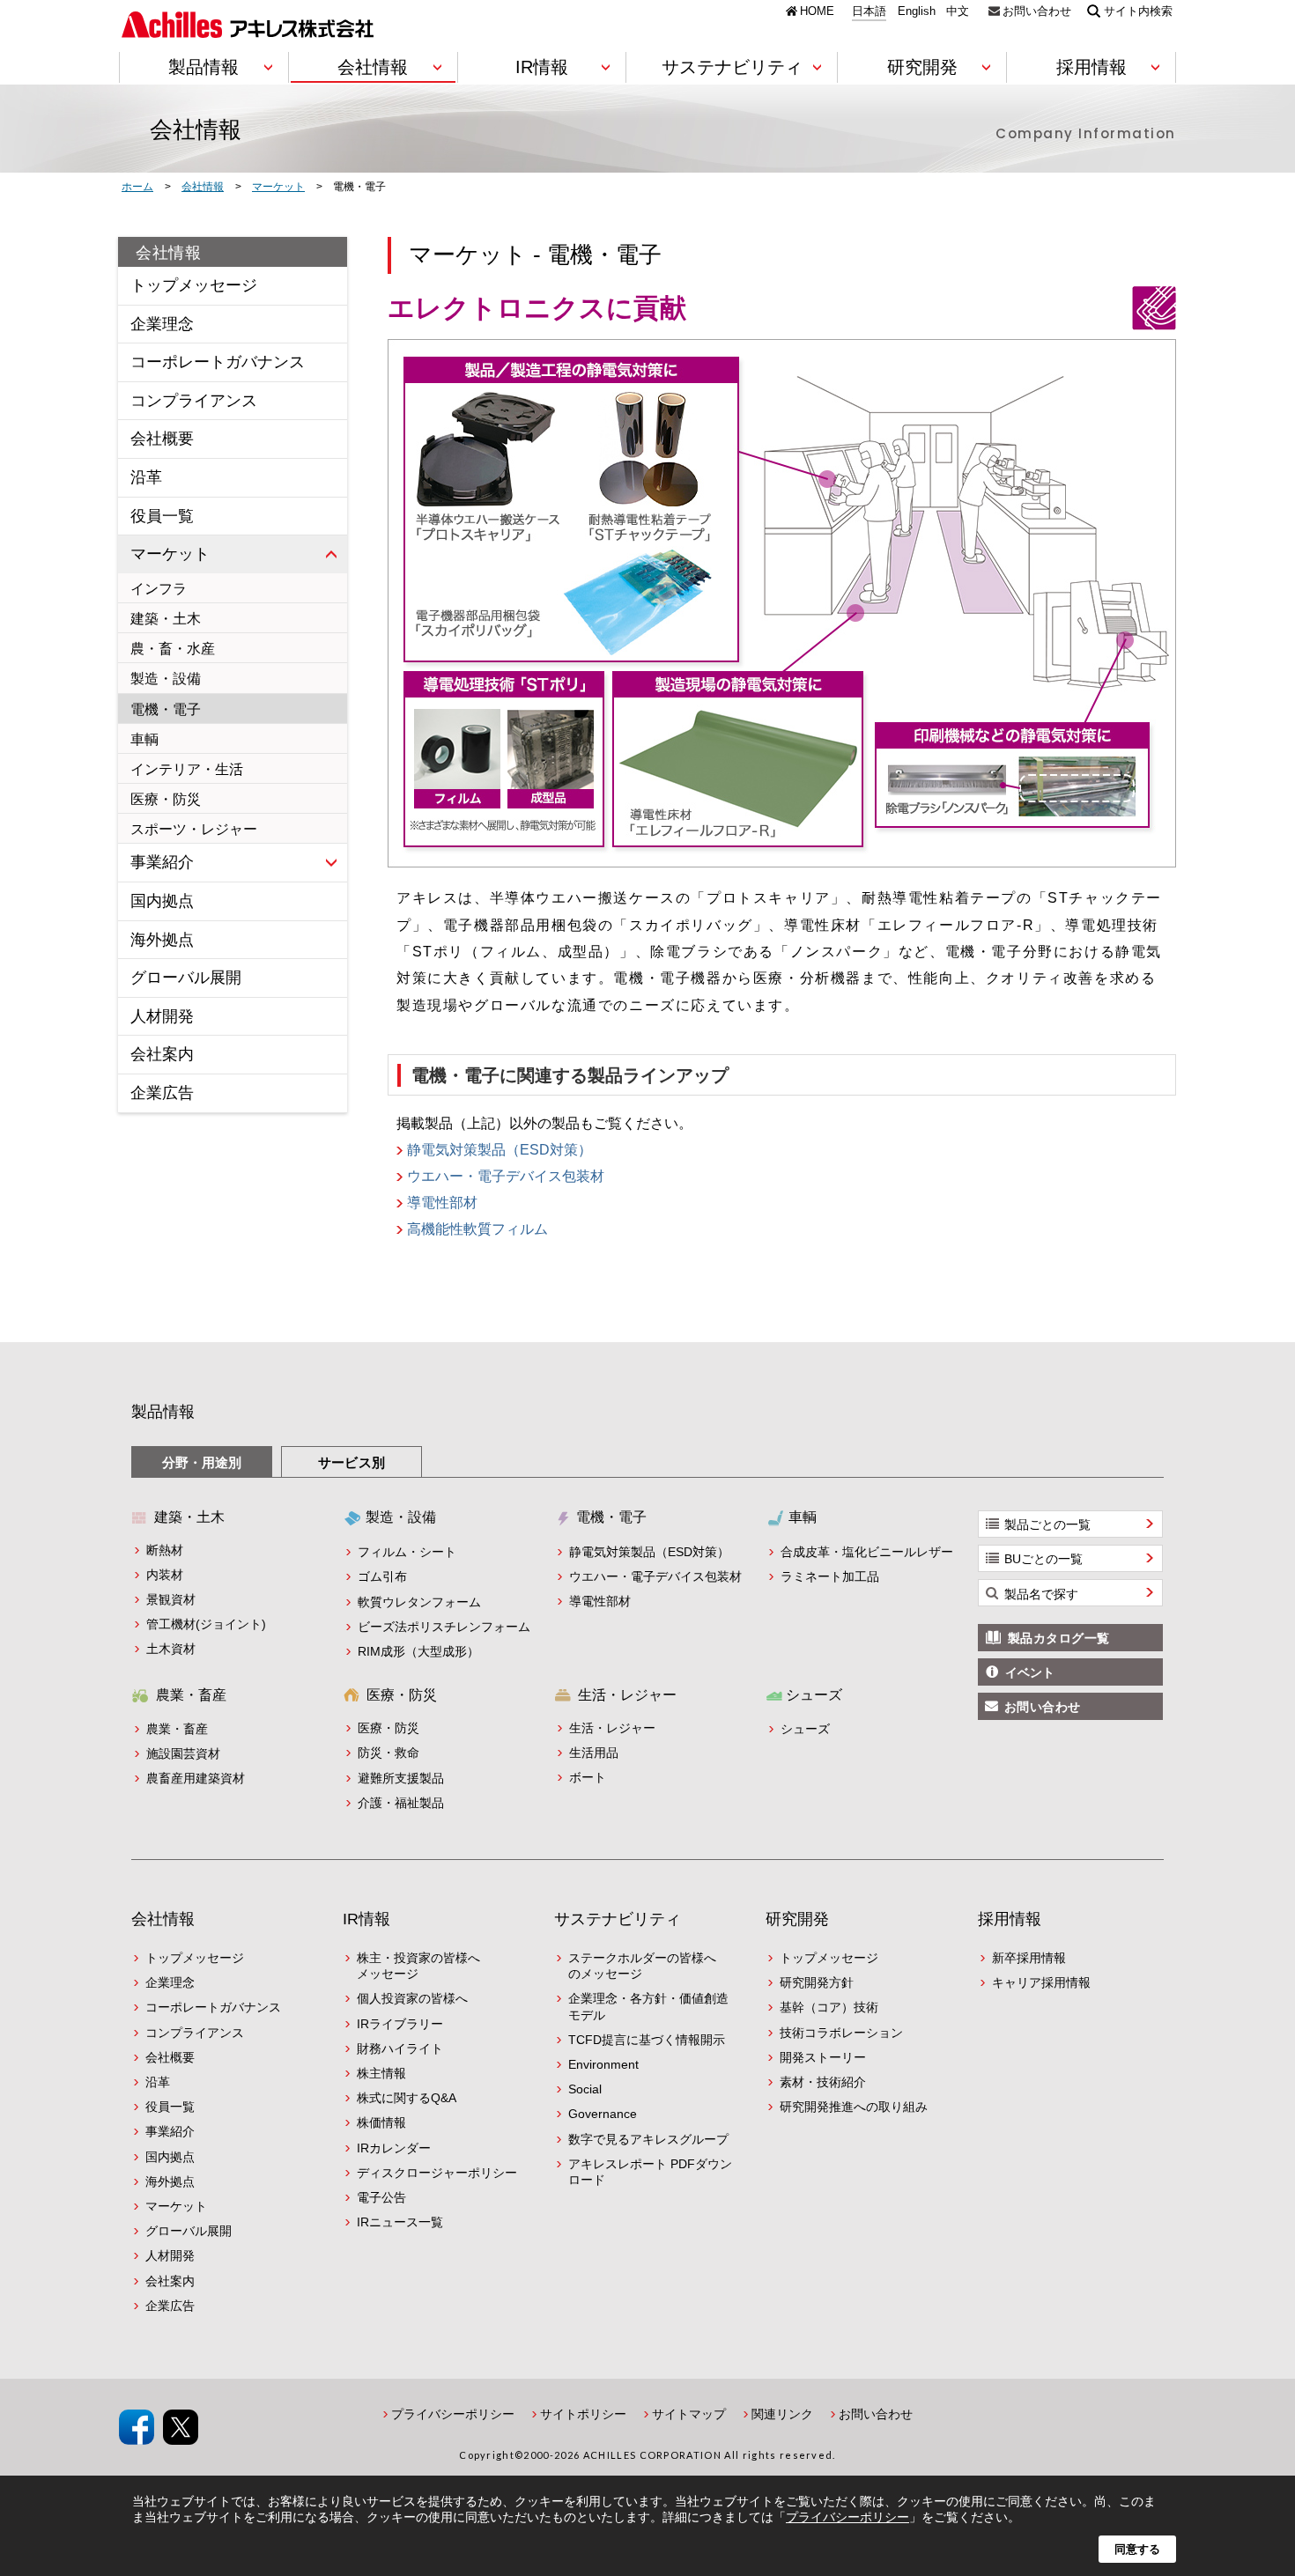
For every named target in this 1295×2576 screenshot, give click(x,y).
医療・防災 (166, 799)
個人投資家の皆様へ (412, 1998)
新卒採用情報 (1029, 1958)
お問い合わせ (1037, 11)
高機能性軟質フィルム (477, 1229)
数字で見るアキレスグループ (648, 2139)
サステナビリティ (618, 1919)
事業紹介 (162, 862)
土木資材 (171, 1649)
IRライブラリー (400, 2024)
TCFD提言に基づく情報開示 (647, 2040)
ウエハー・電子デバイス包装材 (506, 1177)
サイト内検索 (1138, 11)
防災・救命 (388, 1753)
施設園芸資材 (183, 1753)
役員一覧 (162, 516)
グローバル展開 (186, 978)
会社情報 (169, 253)
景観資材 (171, 1599)
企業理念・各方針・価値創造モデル (648, 2006)
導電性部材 (442, 1203)
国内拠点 (162, 901)
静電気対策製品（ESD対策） (499, 1150)
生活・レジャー (612, 1728)
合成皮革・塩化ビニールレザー (867, 1552)
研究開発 (797, 1919)
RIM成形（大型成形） (418, 1651)
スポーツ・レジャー (194, 829)
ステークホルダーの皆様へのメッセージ (642, 1966)
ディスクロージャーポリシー (437, 2173)
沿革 (146, 477)
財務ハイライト (400, 2048)
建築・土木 (166, 619)
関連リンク (782, 2414)
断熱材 (165, 1550)
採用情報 (1010, 1919)
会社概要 (162, 439)
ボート (588, 1777)
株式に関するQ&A (407, 2098)
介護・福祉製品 (401, 1803)
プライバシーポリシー (453, 2414)
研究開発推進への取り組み (854, 2107)
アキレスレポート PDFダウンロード (650, 2172)
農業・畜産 (177, 1729)
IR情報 (366, 1919)
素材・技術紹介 (823, 2082)
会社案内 (162, 1054)
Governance (603, 2114)
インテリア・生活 (187, 769)
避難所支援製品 (401, 1778)
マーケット (170, 554)
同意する (1137, 2549)
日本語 (869, 11)
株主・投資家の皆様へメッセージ (418, 1966)
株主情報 (381, 2073)
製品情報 (163, 1412)
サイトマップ (689, 2414)
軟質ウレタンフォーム (419, 1602)
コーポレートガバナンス (218, 362)
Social (585, 2089)
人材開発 (162, 1016)
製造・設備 (166, 679)
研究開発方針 (817, 1982)
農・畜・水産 (173, 649)
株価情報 (381, 2122)
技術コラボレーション (841, 2033)
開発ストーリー (823, 2057)
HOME (817, 11)
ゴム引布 (382, 1576)
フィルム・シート (407, 1552)
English (917, 11)
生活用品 (594, 1753)
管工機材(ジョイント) (206, 1624)
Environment (603, 2064)
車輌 (144, 739)
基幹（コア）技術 (829, 2007)
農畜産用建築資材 (196, 1778)
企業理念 (162, 324)
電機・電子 (166, 709)
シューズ (805, 1729)
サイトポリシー (583, 2414)
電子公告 (381, 2197)
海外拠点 (162, 940)
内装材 (165, 1575)
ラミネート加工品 (830, 1576)
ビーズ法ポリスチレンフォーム (444, 1627)
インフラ (159, 589)
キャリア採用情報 (1041, 1982)
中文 (958, 11)
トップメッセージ (194, 285)
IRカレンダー (394, 2148)
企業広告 (162, 1093)
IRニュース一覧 (400, 2222)
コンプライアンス (194, 401)
